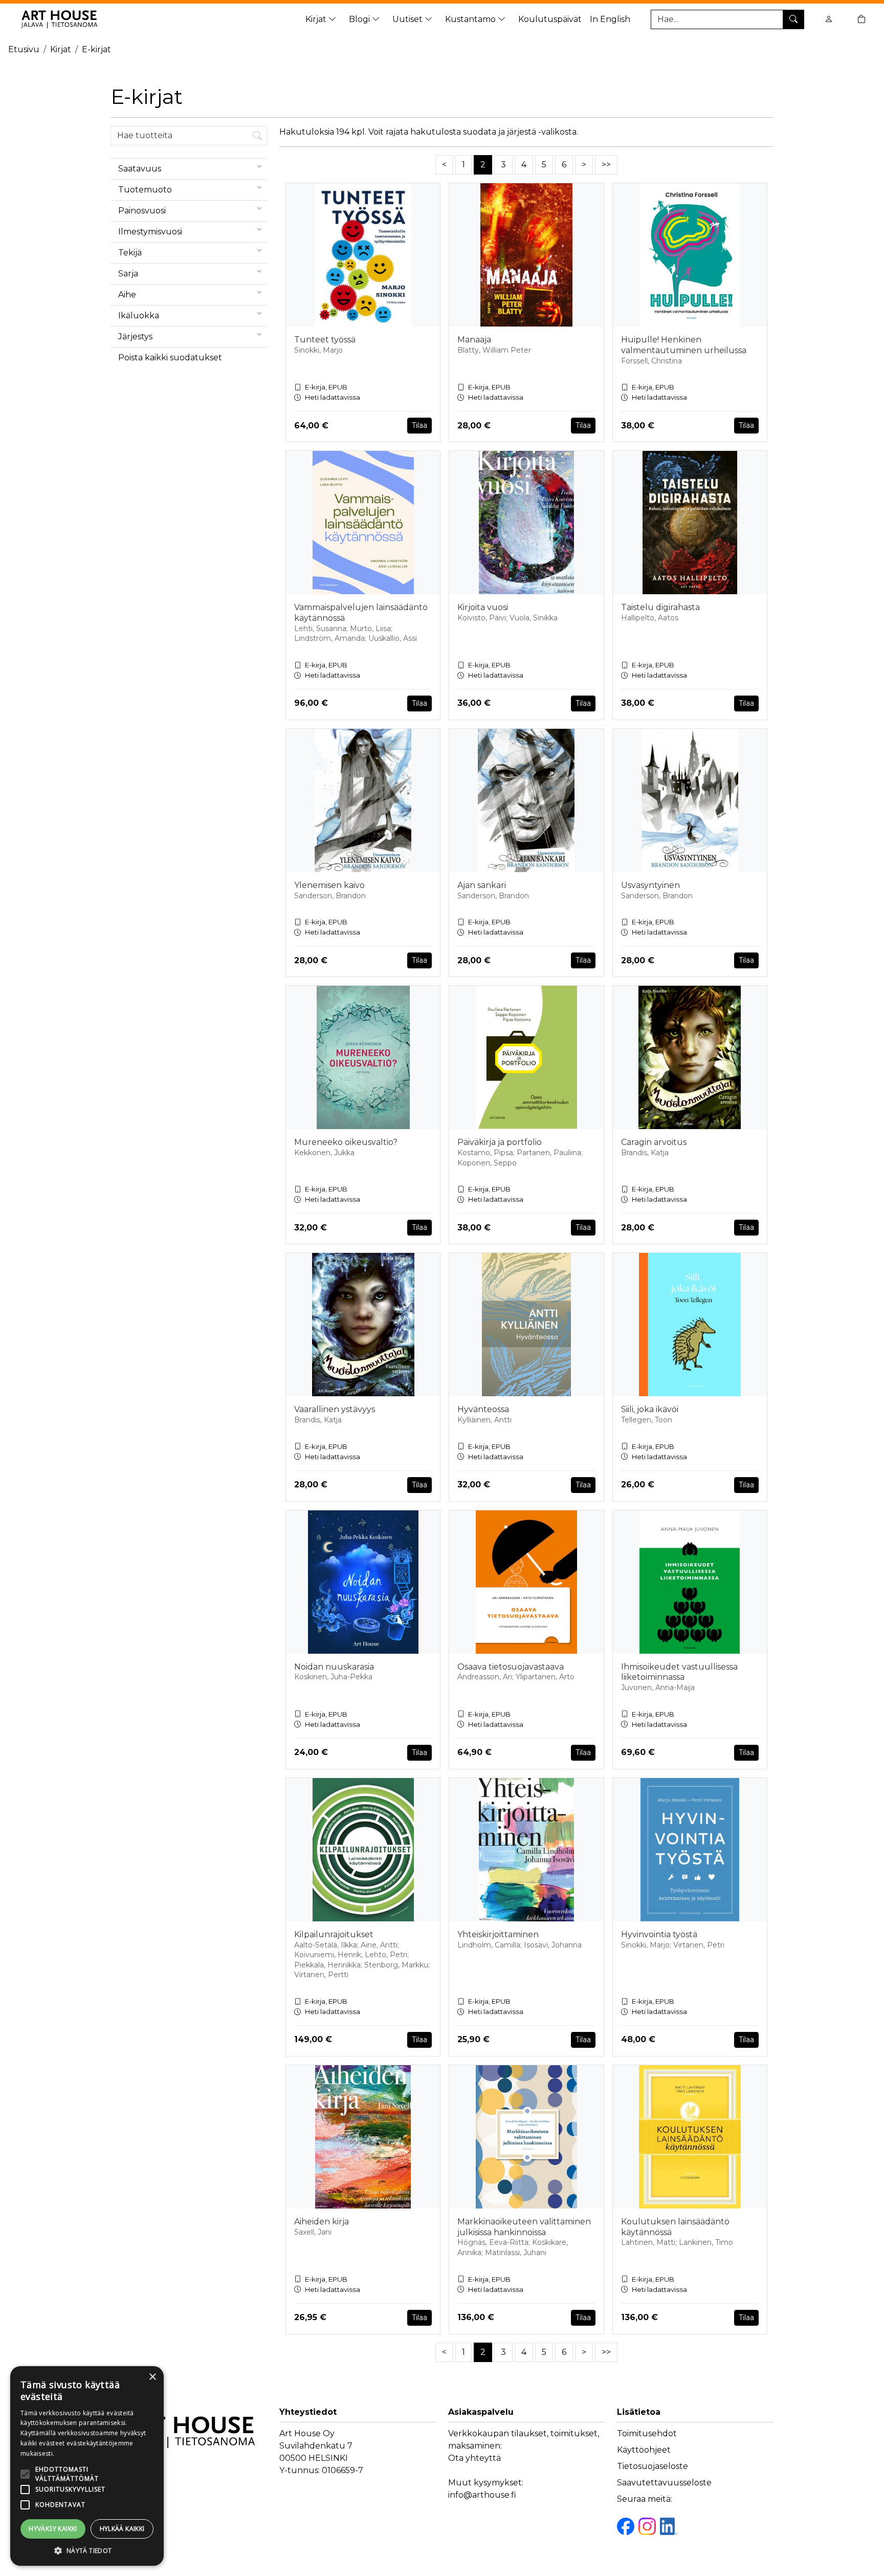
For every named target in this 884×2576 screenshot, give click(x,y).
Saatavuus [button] (140, 169)
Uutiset (408, 19)
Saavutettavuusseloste (664, 2483)
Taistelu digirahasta (660, 607)
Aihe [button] (127, 295)
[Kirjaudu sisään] (829, 19)
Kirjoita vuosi (483, 607)
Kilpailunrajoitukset (334, 1934)
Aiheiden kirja (322, 2222)
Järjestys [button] (135, 337)
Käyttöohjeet (644, 2450)
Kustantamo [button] (471, 19)
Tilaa (419, 425)
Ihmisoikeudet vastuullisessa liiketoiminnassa (679, 1672)
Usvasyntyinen (650, 885)
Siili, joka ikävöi (650, 1409)
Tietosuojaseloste (653, 2466)
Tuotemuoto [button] (145, 190)
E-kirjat (96, 49)
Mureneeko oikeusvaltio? (346, 1142)
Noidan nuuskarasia (334, 1667)
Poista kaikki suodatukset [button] (170, 358)
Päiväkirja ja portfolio (500, 1142)
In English (610, 19)
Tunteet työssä (325, 340)
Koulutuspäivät (550, 19)
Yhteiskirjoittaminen (498, 1934)
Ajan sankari (482, 885)
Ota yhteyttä (474, 2458)
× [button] (152, 2377)
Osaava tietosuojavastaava (511, 1667)
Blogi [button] (360, 19)
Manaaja (474, 340)
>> (606, 165)
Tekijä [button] (130, 253)
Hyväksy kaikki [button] (53, 2529)
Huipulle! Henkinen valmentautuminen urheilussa (684, 345)
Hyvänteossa (483, 1409)
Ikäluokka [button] (139, 316)
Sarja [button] (128, 274)
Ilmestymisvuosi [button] (150, 232)
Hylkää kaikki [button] (122, 2529)
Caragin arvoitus (654, 1142)
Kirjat (317, 19)
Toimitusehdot (647, 2433)
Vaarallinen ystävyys (335, 1409)
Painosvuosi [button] (142, 211)
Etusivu (24, 49)
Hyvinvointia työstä (659, 1934)
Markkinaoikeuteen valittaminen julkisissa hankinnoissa (524, 2227)
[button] (87, 2550)
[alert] (87, 2466)
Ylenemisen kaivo (329, 885)
